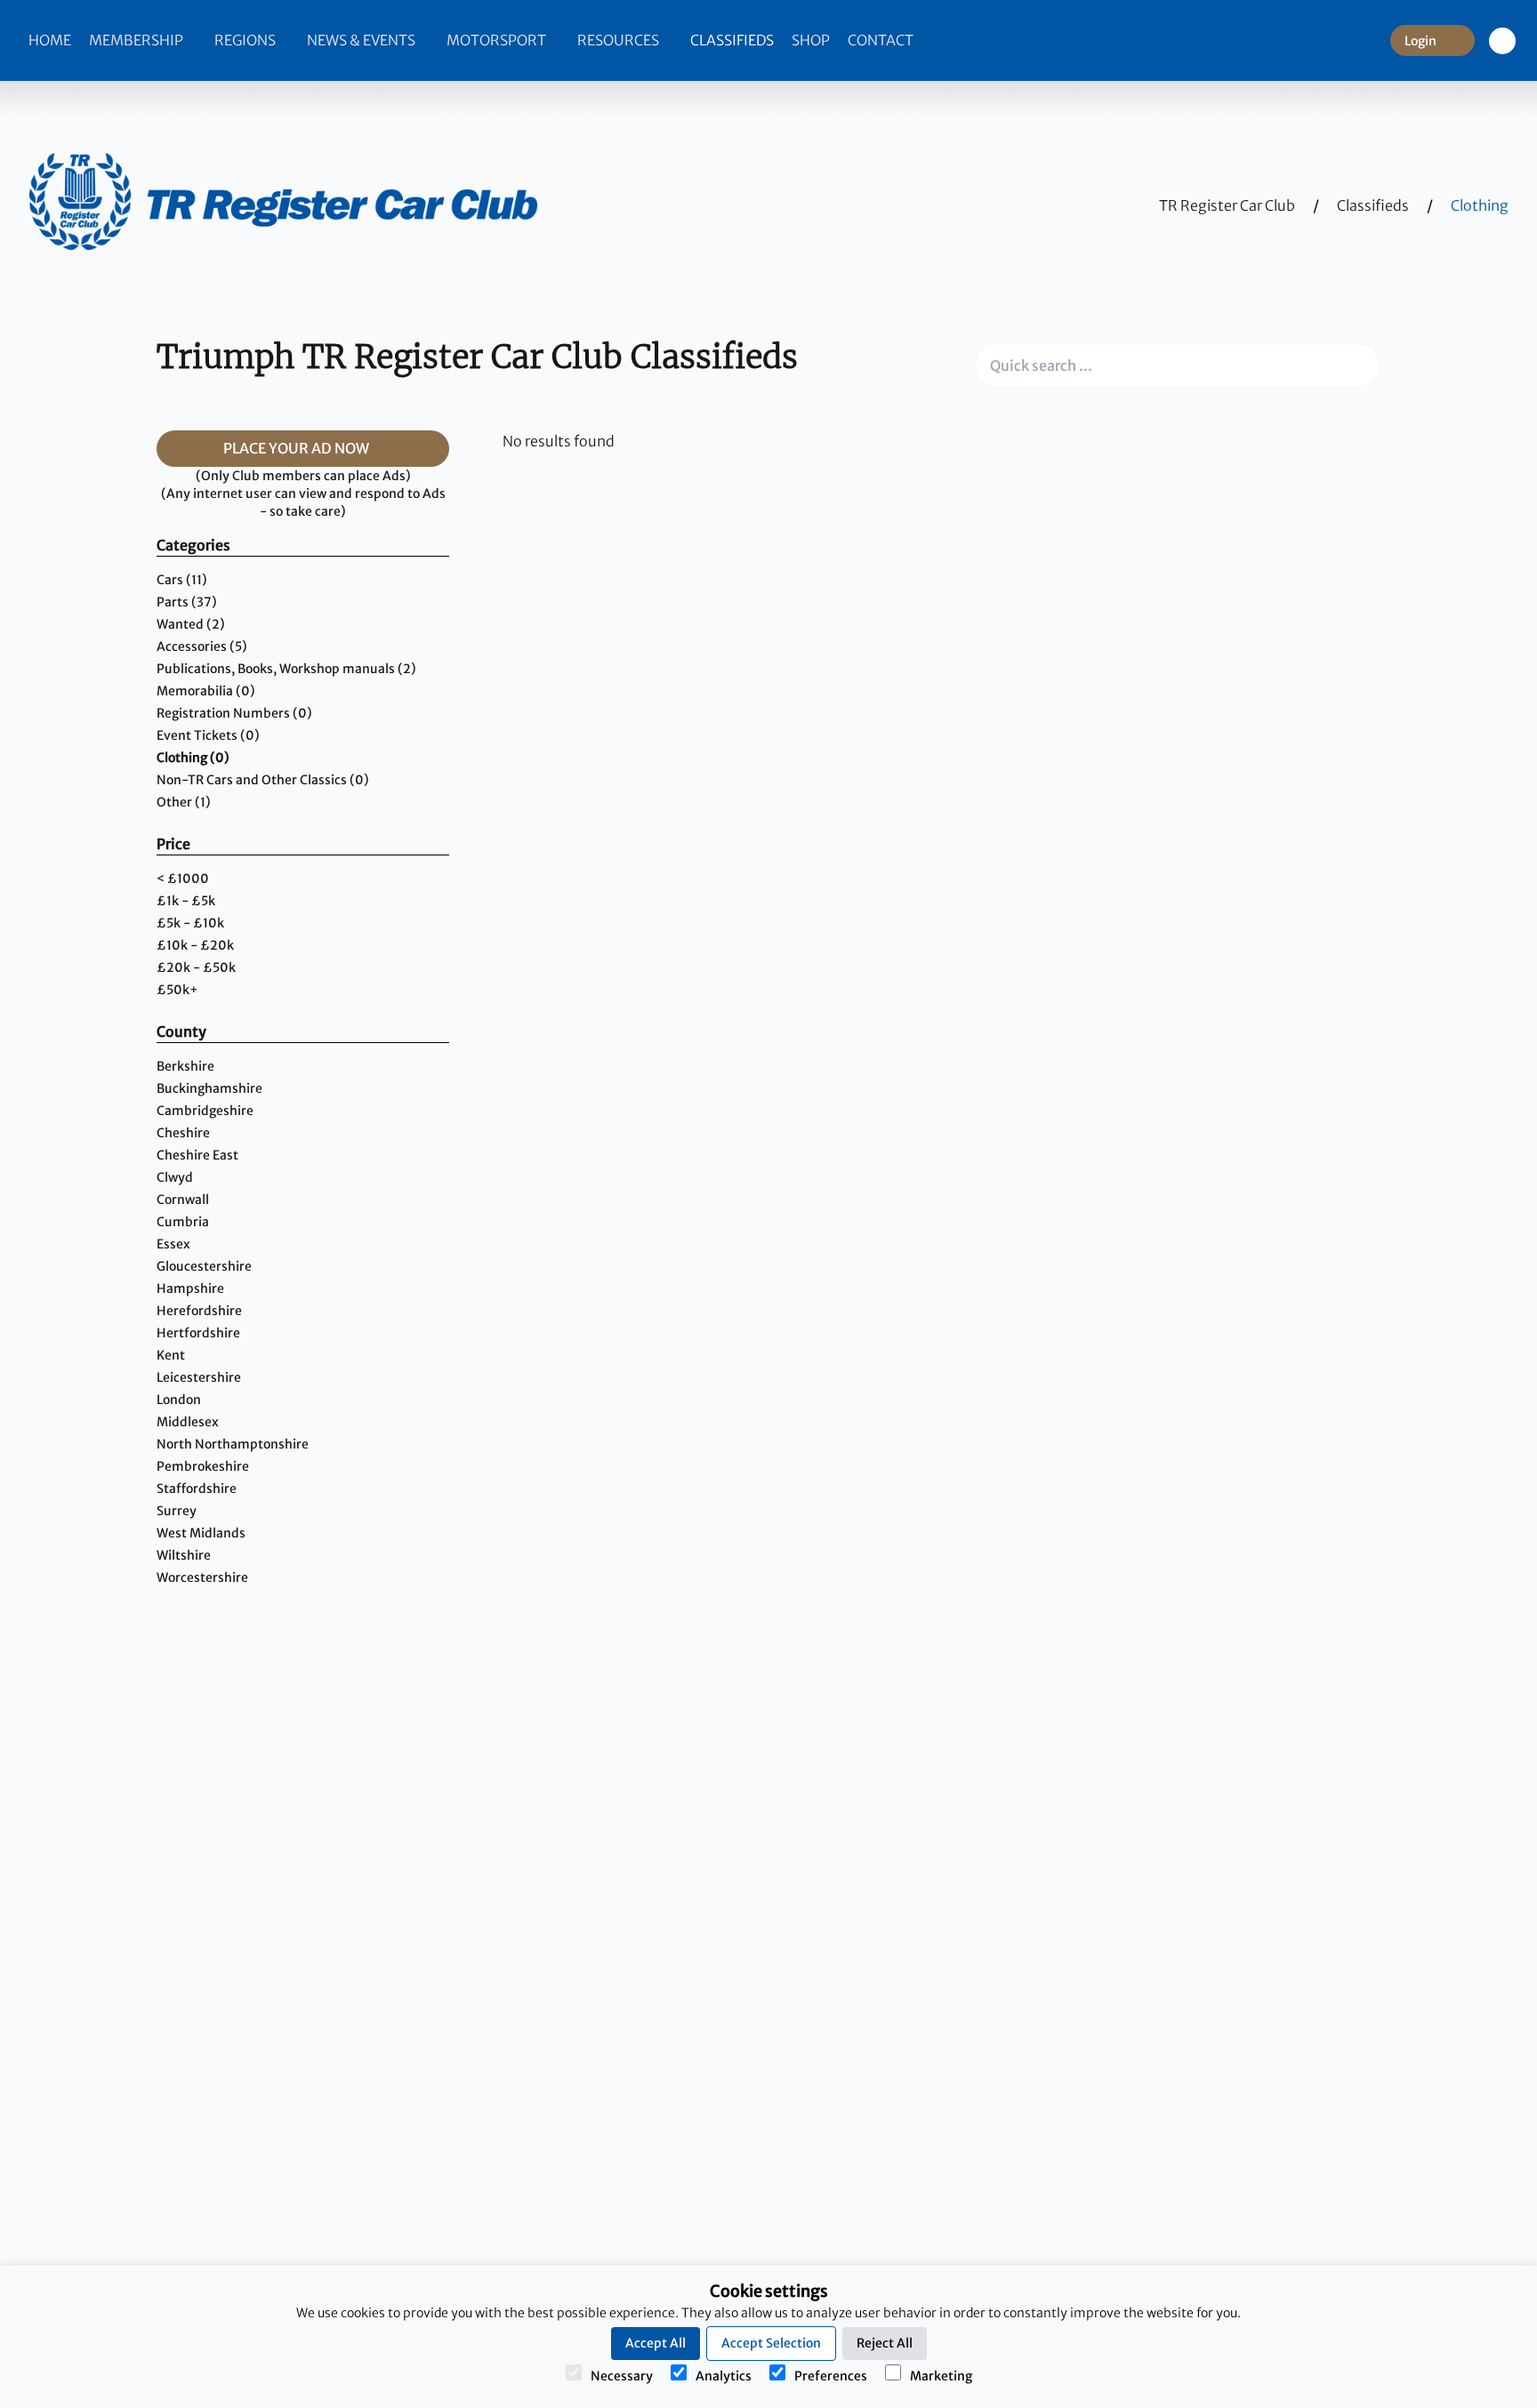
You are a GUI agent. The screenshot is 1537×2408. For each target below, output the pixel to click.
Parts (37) (187, 602)
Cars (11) (182, 580)
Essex (173, 1244)
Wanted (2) (191, 624)
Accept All (656, 2343)
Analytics (724, 2376)
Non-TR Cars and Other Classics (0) (263, 780)
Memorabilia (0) (206, 691)
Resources (620, 40)
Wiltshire (184, 1555)
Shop (811, 40)
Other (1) (184, 802)
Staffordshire (197, 1489)
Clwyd (175, 1177)
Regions (246, 40)
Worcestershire (202, 1577)
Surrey (177, 1511)
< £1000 (183, 879)
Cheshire (183, 1133)
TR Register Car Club (1227, 205)
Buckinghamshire (209, 1088)
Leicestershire (199, 1377)
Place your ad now (298, 448)
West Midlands (201, 1533)
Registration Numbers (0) (234, 713)
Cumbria (183, 1222)
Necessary (622, 2376)
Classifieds (732, 40)
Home (50, 40)
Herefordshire (199, 1311)
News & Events (362, 40)
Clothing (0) (193, 758)
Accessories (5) (202, 646)
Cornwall (183, 1200)
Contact (881, 40)
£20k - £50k (196, 967)
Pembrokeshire (203, 1466)
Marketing (941, 2376)
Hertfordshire (198, 1333)
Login (1420, 41)
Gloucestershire (204, 1266)
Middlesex (188, 1422)
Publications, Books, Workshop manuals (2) (286, 669)
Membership (137, 40)
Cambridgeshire (205, 1111)
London (179, 1400)
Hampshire (190, 1288)
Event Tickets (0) (208, 735)
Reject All (885, 2343)
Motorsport (498, 40)
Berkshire (185, 1066)
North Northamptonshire (233, 1444)
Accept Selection (771, 2343)
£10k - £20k (195, 945)
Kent (171, 1355)
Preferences (831, 2376)
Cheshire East (197, 1155)
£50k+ (177, 990)
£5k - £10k (190, 923)
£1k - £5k (186, 901)
